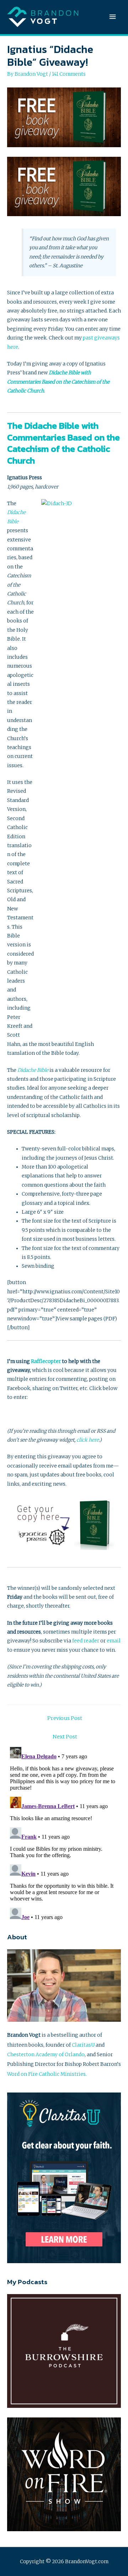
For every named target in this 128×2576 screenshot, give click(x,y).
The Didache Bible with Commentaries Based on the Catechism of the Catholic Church (63, 443)
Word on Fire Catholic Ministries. (47, 2074)
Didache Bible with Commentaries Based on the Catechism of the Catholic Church (58, 382)
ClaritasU (83, 2045)
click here (88, 1440)
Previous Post (65, 1718)
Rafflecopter (46, 1361)
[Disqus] (64, 1833)
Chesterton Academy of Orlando (46, 2055)
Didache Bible (33, 1070)
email (114, 1641)
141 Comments (69, 74)
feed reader (86, 1641)
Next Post (65, 1737)
